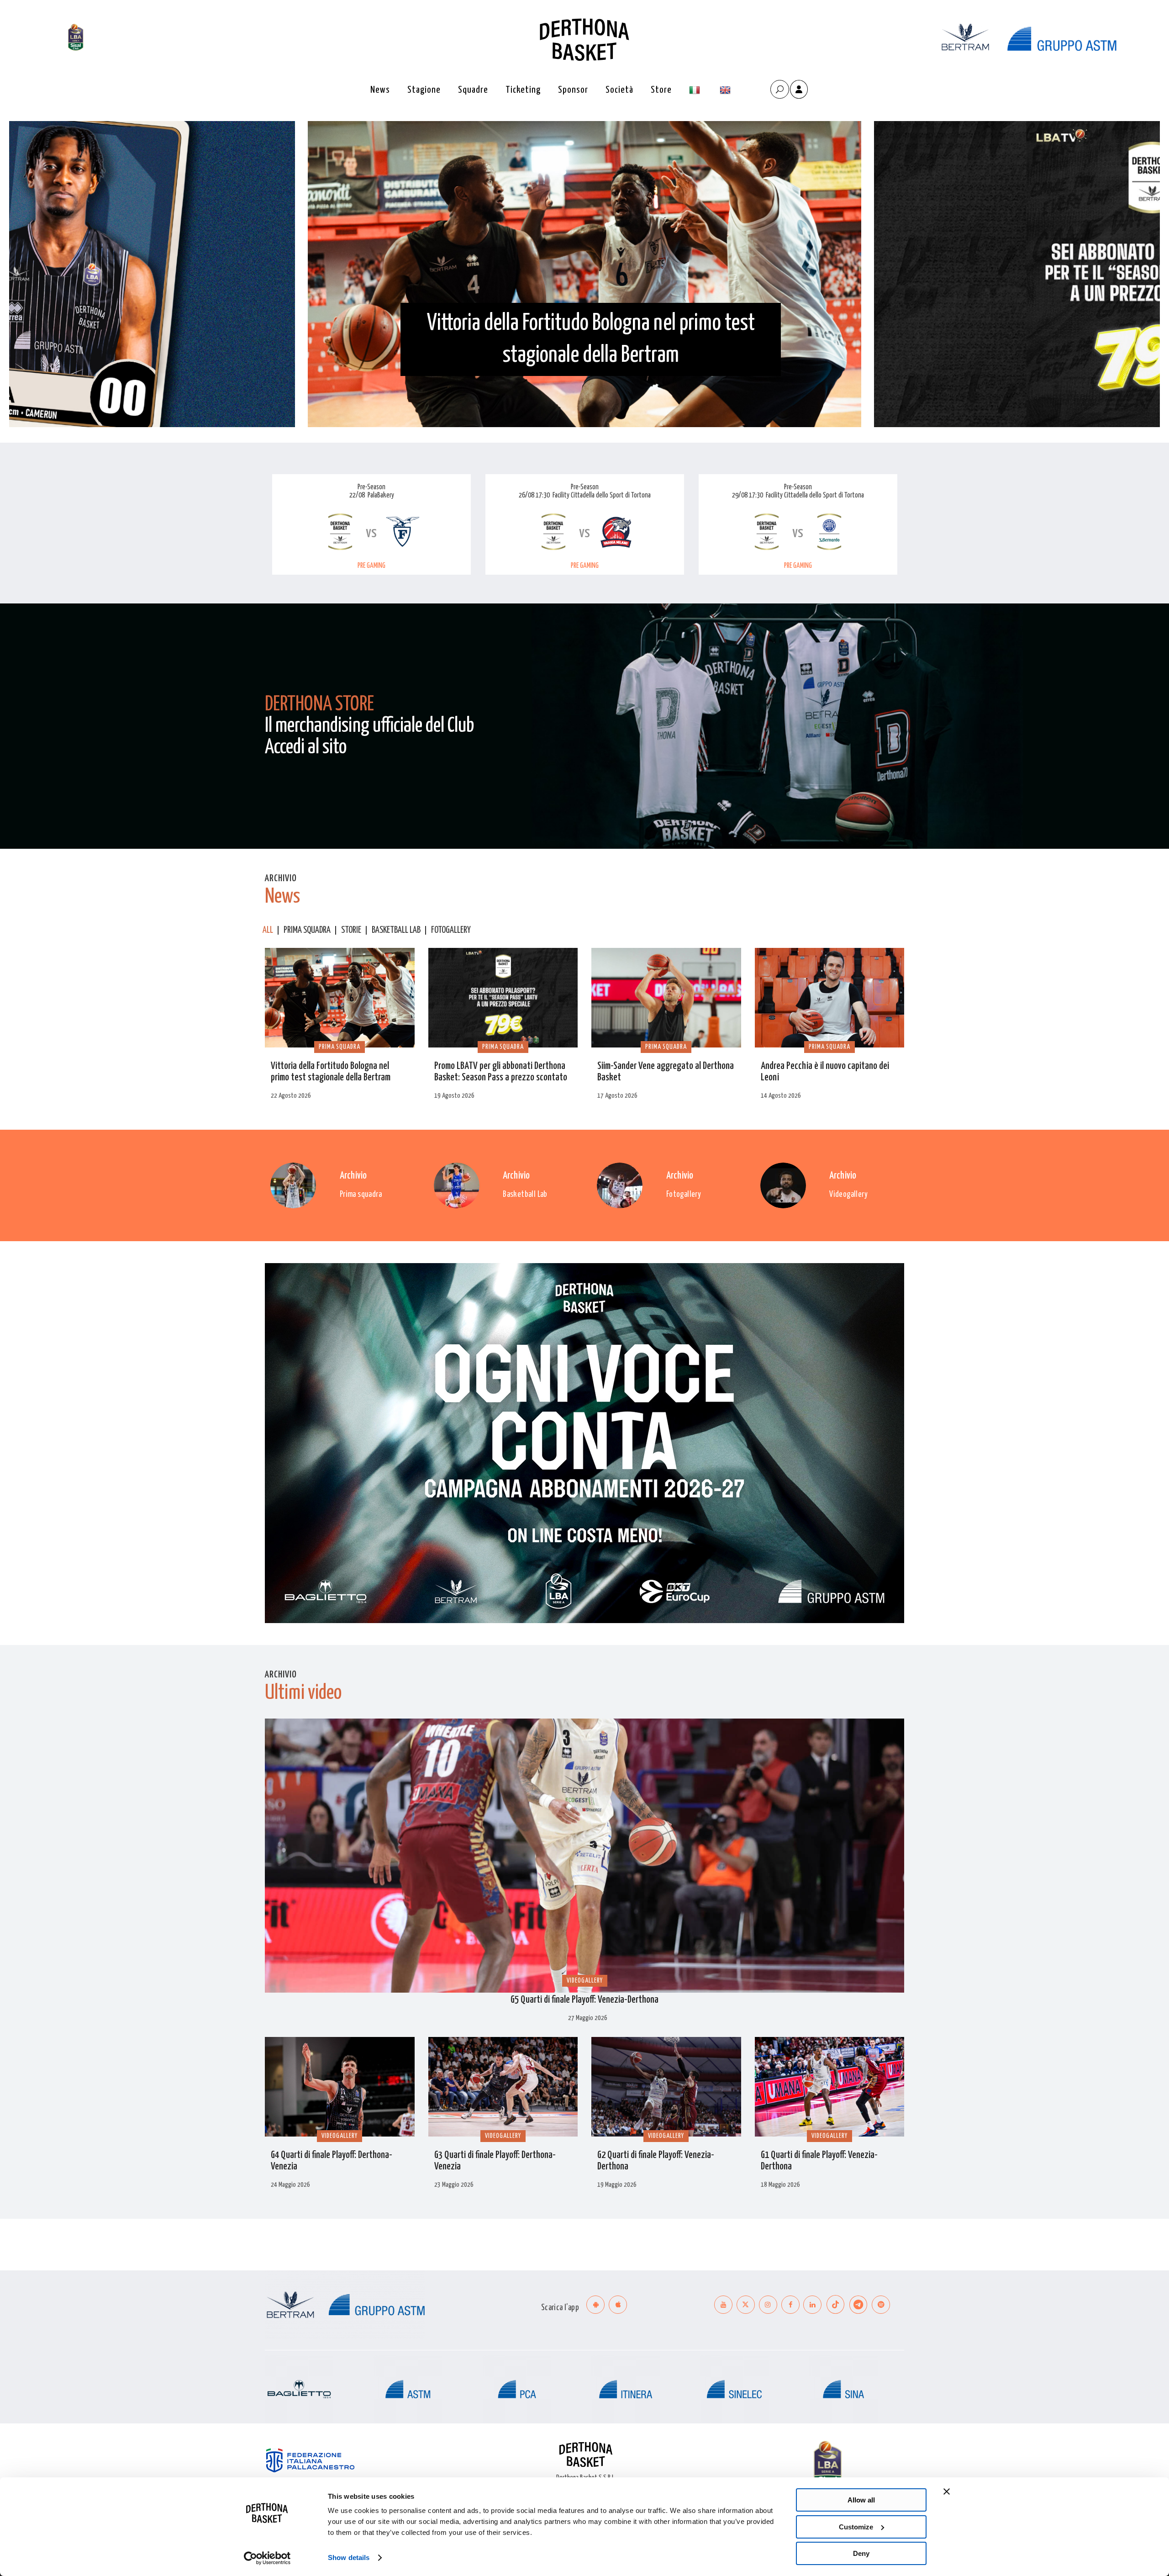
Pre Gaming (371, 566)
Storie (351, 930)
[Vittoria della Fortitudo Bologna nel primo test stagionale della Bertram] (340, 998)
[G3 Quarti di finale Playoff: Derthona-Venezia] (503, 2087)
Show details (349, 2557)
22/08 (357, 495)
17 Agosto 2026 (617, 1096)
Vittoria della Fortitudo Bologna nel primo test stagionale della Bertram (591, 339)
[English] (726, 90)
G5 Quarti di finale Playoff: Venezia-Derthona (584, 2000)
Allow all (861, 2500)
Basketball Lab (396, 930)
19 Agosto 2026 (454, 1096)
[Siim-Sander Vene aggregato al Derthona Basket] (666, 998)
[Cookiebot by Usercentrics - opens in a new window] (267, 2558)
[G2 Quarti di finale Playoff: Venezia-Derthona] (666, 2087)
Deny (861, 2553)
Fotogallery (451, 930)
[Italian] (696, 90)
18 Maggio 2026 (780, 2185)
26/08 (527, 495)
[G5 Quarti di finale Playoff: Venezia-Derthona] (584, 1857)
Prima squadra (307, 930)
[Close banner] (947, 2491)
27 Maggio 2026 (588, 2018)
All (268, 930)
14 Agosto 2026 (781, 1096)
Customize (856, 2527)
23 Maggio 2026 (454, 2185)
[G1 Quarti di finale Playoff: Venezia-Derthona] (830, 2087)
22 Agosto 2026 (291, 1096)
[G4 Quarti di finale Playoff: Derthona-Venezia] (340, 2087)
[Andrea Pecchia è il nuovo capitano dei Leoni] (830, 998)
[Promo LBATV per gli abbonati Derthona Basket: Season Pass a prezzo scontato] (503, 998)
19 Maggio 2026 (617, 2185)
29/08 (740, 495)
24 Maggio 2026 (290, 2185)
